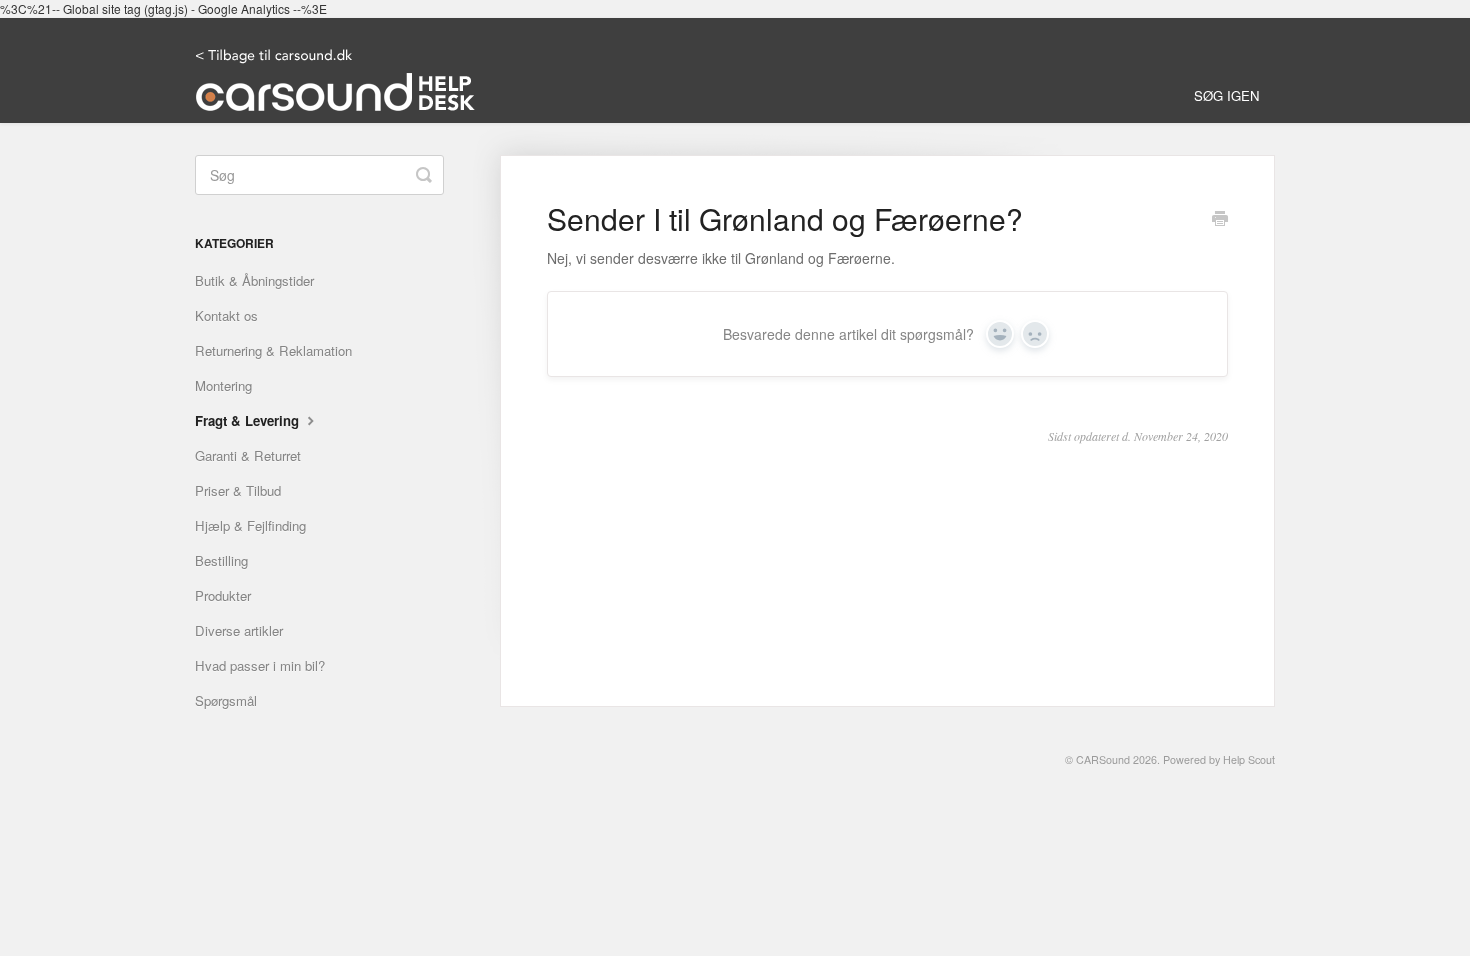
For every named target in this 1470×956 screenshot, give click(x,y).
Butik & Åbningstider (254, 280)
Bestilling (221, 560)
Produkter (223, 595)
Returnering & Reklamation (273, 350)
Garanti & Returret (248, 455)
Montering (223, 385)
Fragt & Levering (249, 420)
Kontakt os (226, 315)
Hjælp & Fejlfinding (250, 525)
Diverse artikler (239, 630)
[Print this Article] (1220, 220)
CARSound (1103, 759)
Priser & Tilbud (238, 490)
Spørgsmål (226, 700)
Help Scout (1249, 759)
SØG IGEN (1227, 95)
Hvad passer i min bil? (260, 665)
